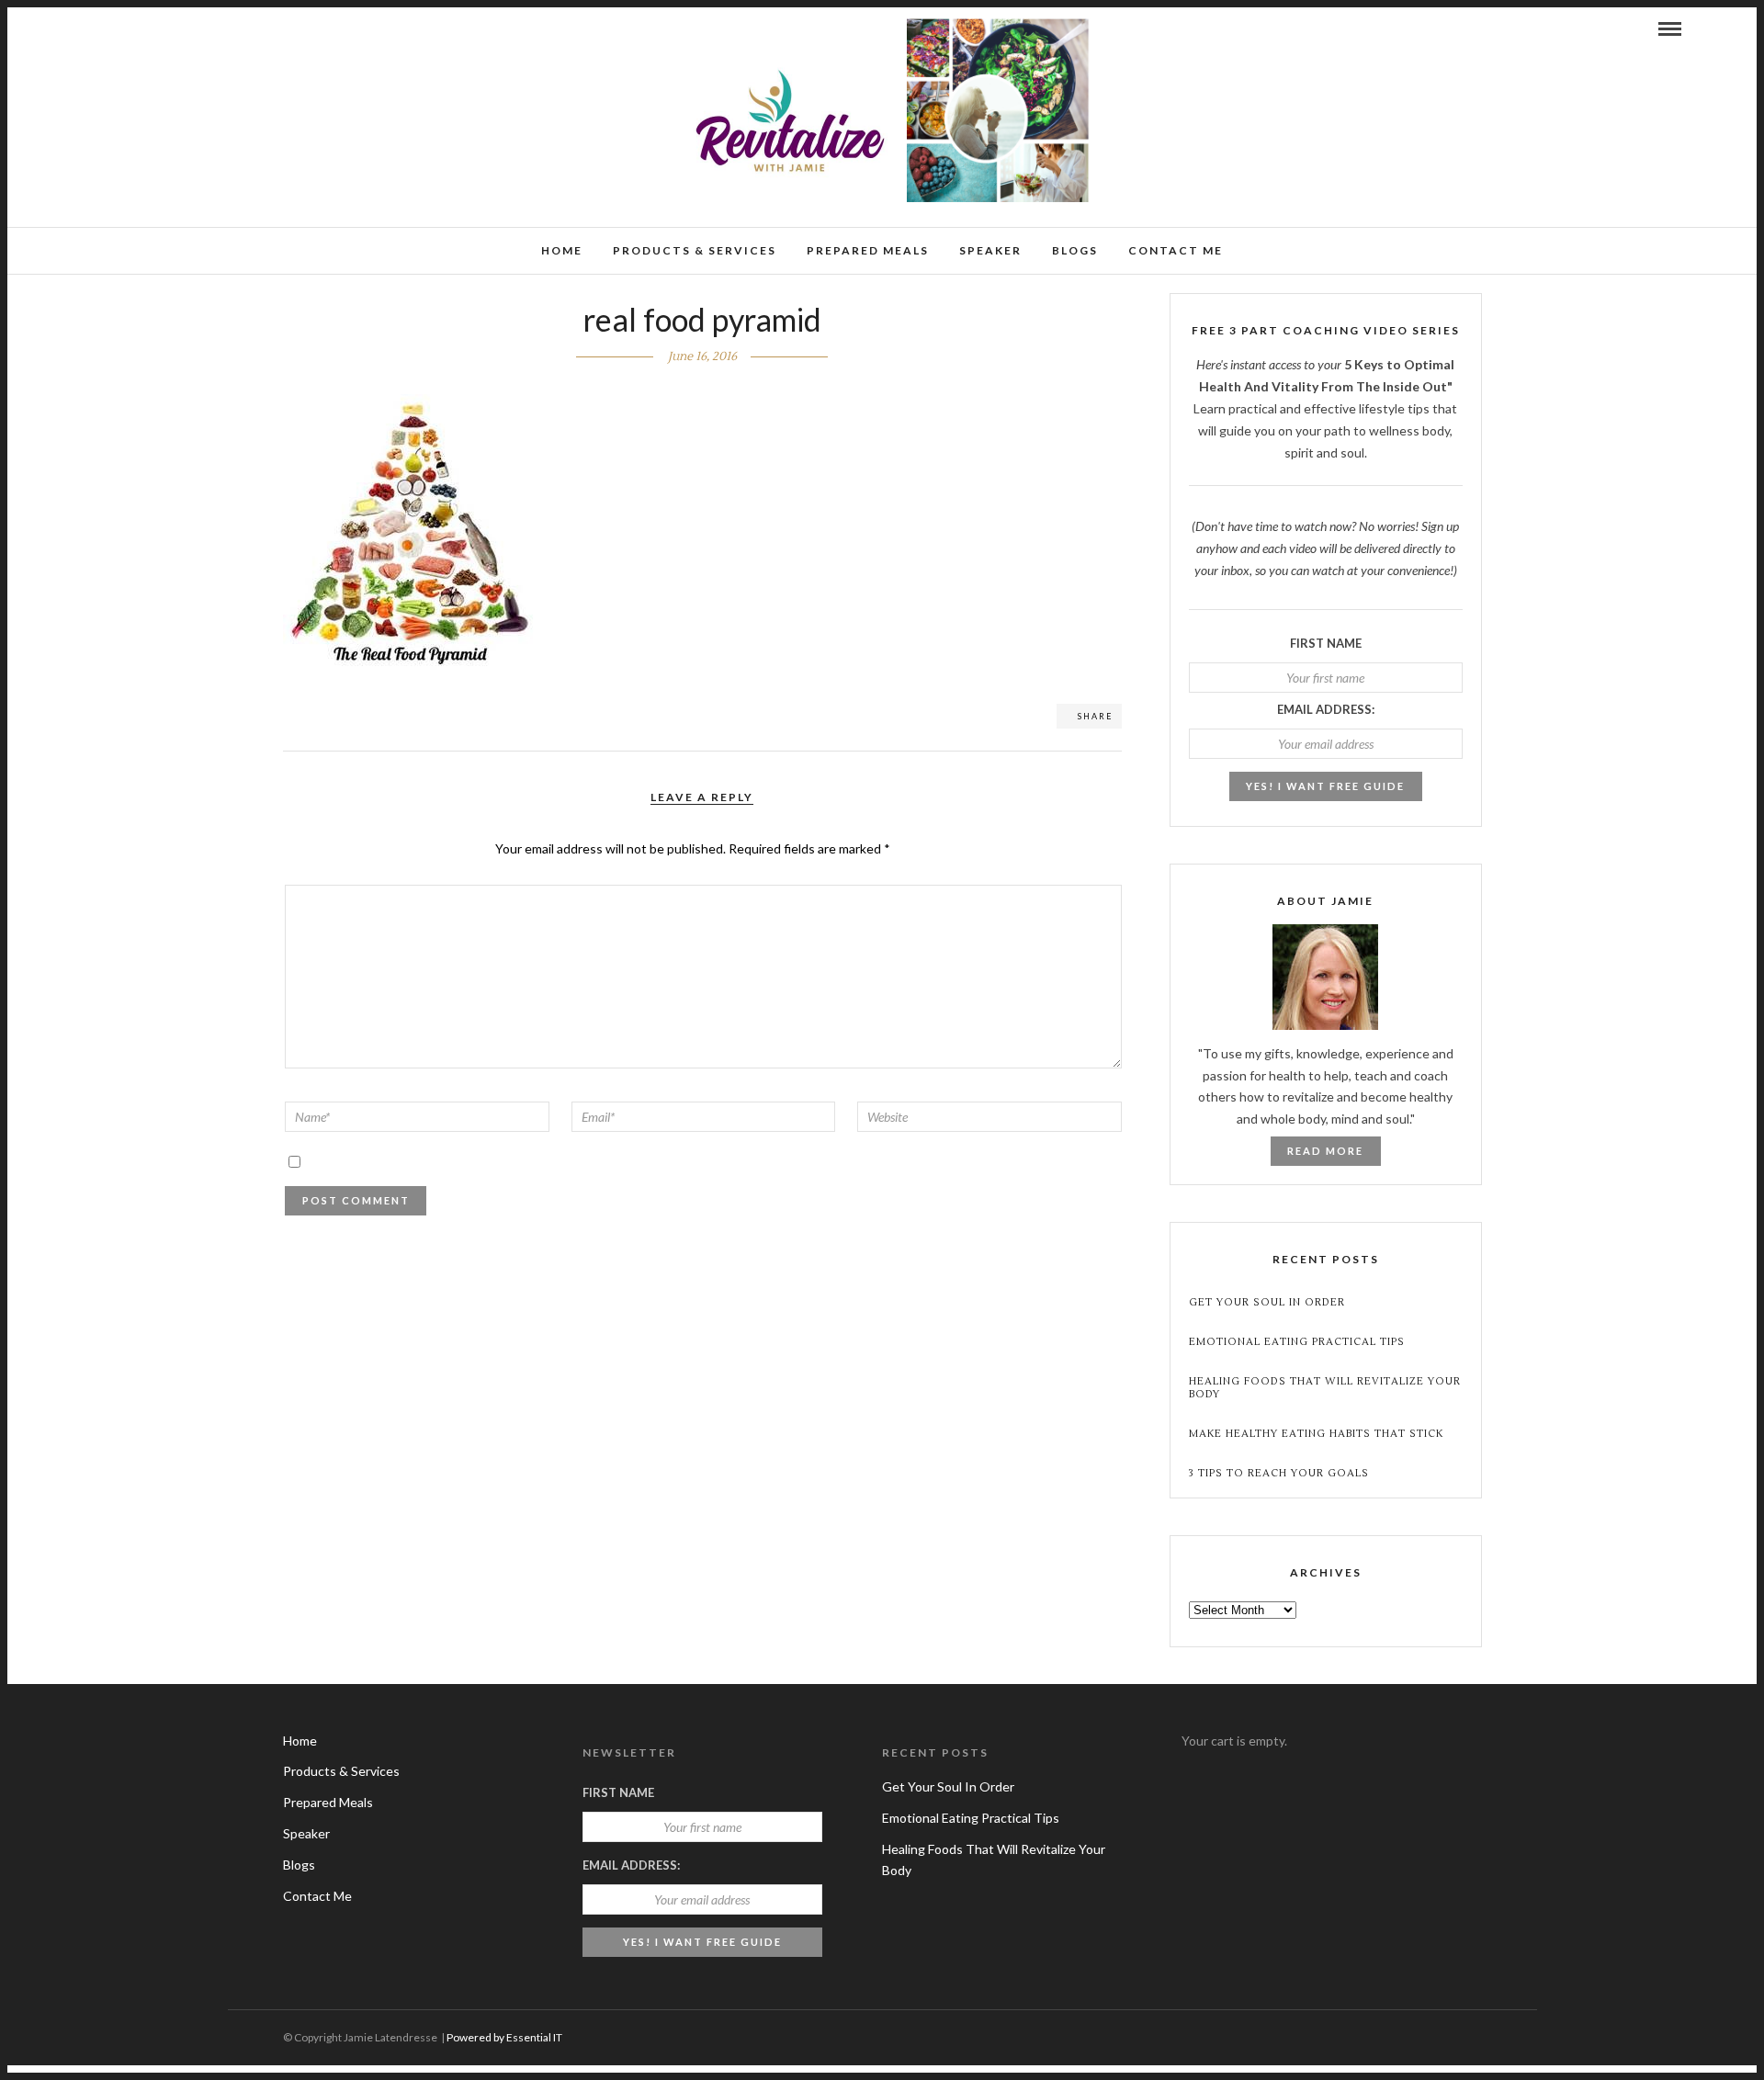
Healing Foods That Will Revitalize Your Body (1325, 1387)
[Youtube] (114, 28)
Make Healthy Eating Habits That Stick (1316, 1434)
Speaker (990, 250)
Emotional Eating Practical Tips (1297, 1342)
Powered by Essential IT (504, 2037)
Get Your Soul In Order (1267, 1302)
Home (562, 250)
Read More (1325, 1151)
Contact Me (1176, 250)
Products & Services (695, 250)
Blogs (1075, 250)
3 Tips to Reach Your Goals (1279, 1473)
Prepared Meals (868, 250)
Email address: (1326, 709)
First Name (1326, 643)
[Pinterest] (139, 28)
